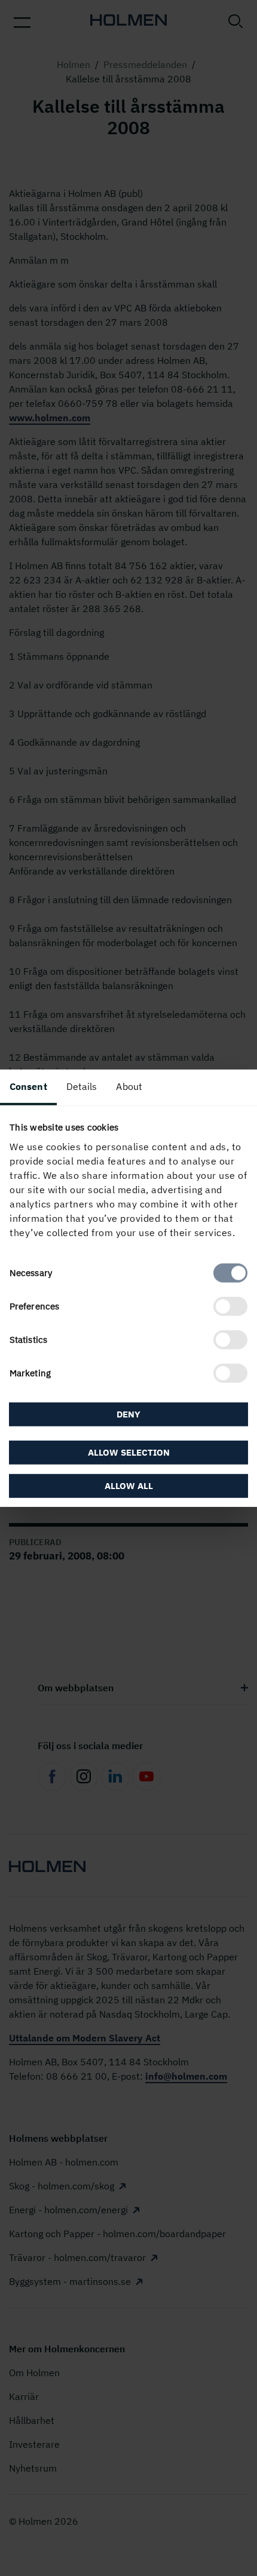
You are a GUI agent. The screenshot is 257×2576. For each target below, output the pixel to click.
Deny (128, 1414)
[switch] (230, 1306)
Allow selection (129, 1452)
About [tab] (129, 1086)
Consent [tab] (28, 1086)
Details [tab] (82, 1086)
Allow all (129, 1485)
